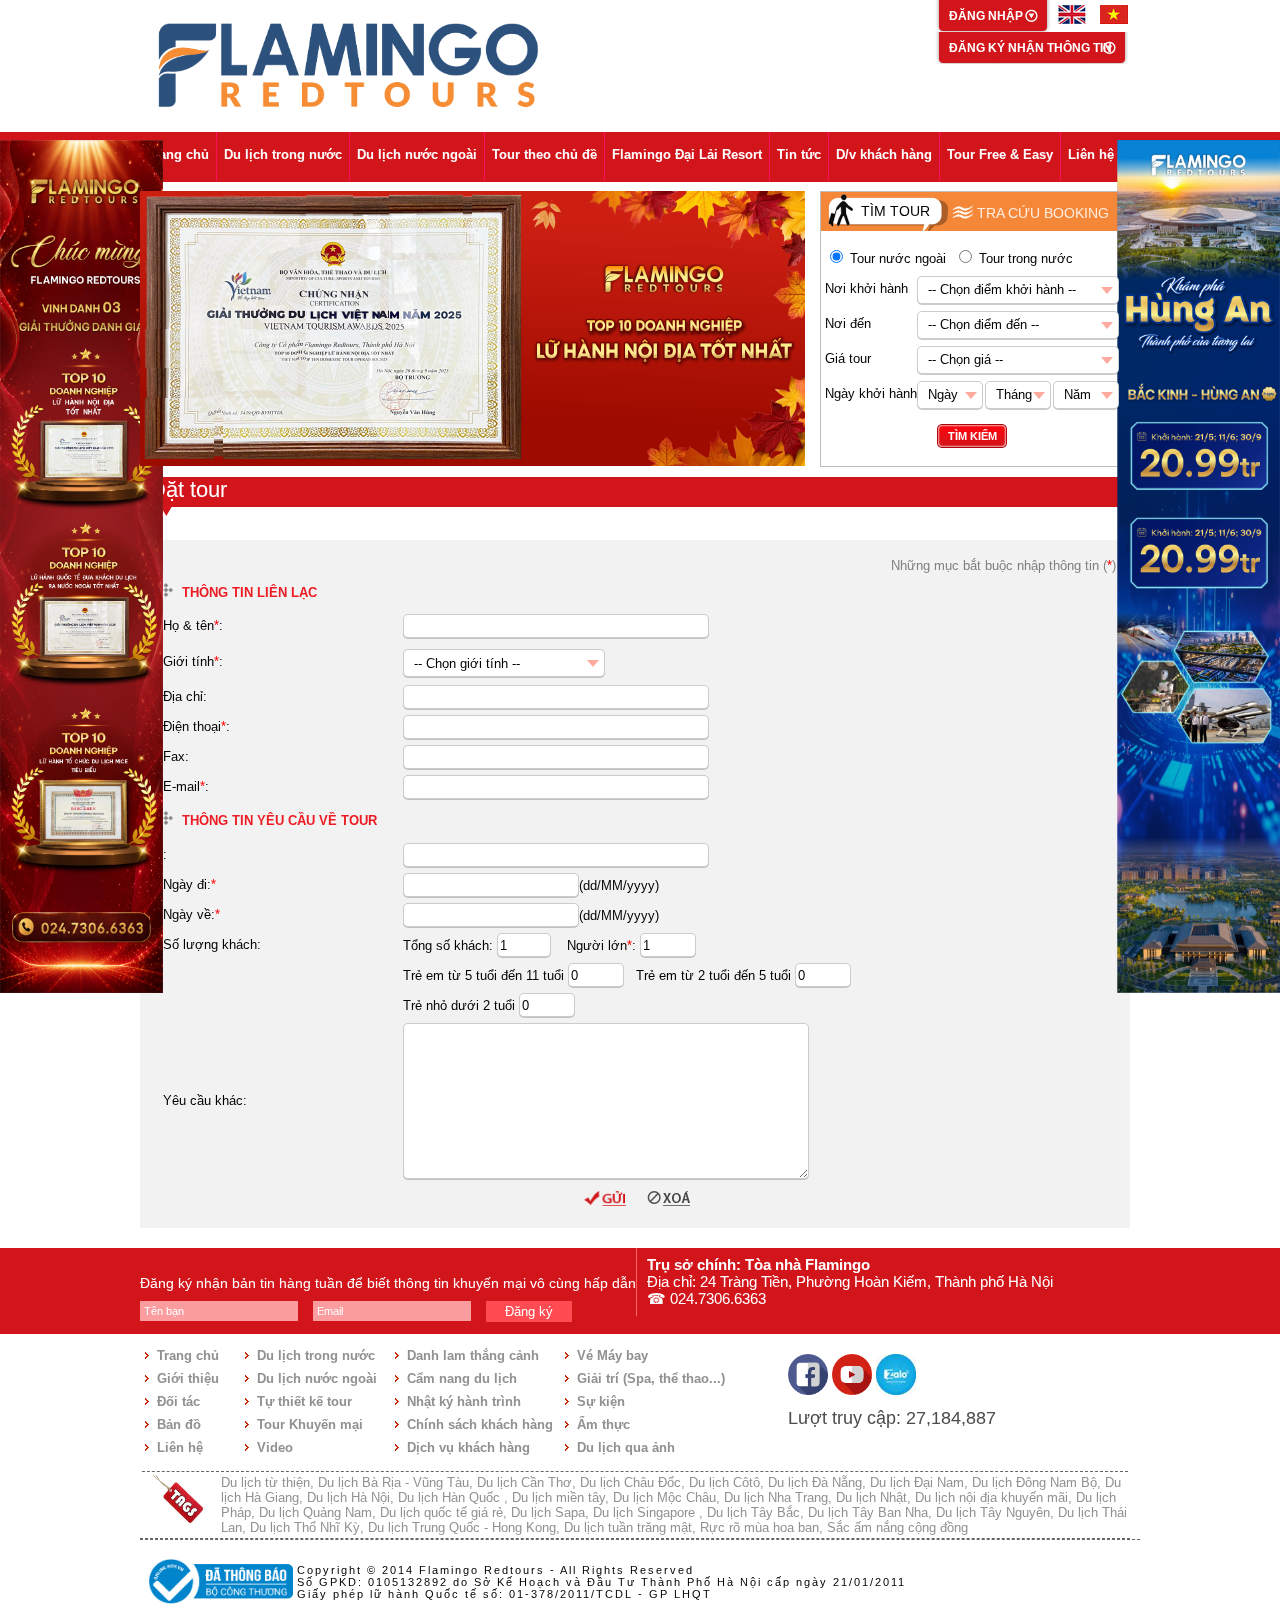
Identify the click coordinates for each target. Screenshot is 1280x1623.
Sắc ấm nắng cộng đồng (897, 1527)
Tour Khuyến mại (310, 1424)
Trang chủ (178, 154)
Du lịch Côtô (724, 1482)
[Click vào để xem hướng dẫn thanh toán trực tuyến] (218, 1606)
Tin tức (799, 154)
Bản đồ (179, 1424)
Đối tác (178, 1401)
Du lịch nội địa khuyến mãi (991, 1497)
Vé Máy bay (612, 1355)
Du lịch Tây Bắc (753, 1512)
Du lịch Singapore (646, 1512)
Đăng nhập (987, 16)
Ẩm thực (603, 1424)
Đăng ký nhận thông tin (1030, 48)
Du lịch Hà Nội (348, 1497)
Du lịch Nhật (871, 1497)
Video (275, 1447)
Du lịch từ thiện (265, 1482)
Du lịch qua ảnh (626, 1447)
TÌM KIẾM (972, 436)
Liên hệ (1091, 154)
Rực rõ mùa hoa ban (759, 1527)
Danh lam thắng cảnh (473, 1355)
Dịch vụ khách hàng (468, 1447)
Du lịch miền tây (558, 1497)
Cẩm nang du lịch (462, 1378)
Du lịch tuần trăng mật (628, 1527)
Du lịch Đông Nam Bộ (1034, 1482)
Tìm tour (895, 211)
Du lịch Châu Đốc (630, 1482)
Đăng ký (529, 1311)
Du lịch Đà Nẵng (815, 1482)
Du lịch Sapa (548, 1512)
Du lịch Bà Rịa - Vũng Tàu (393, 1482)
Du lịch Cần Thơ (524, 1482)
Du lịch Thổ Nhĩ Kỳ (305, 1527)
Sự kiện (601, 1401)
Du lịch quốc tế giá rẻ (441, 1512)
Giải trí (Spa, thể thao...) (651, 1378)
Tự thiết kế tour (304, 1401)
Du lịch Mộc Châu (664, 1497)
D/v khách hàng (884, 154)
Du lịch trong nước (283, 154)
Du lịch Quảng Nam (315, 1512)
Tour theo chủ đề (544, 154)
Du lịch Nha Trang (776, 1497)
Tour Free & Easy (1000, 154)
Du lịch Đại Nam (917, 1482)
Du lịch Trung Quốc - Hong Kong (462, 1527)
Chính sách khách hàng (480, 1424)
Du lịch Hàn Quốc (451, 1497)
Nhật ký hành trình (464, 1401)
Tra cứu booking (1043, 213)
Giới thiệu (188, 1378)
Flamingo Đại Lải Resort (687, 154)
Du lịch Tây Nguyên (993, 1512)
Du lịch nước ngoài (417, 154)
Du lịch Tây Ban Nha (868, 1512)
